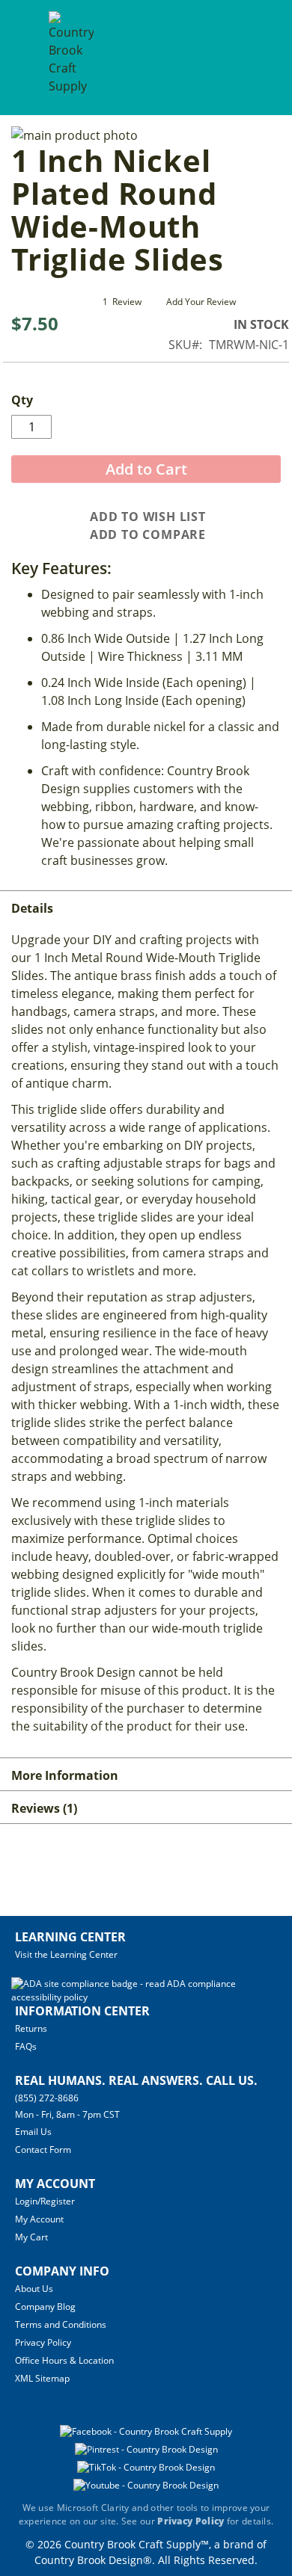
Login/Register (45, 2201)
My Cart (31, 2237)
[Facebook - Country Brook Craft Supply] (146, 2431)
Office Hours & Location (64, 2360)
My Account (39, 2219)
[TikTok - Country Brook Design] (146, 2467)
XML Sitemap (42, 2378)
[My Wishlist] (254, 57)
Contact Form (43, 2150)
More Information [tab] (65, 1775)
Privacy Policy (43, 2342)
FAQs (26, 2046)
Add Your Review (201, 302)
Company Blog (45, 2307)
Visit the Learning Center (66, 1954)
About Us (34, 2289)
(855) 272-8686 (47, 2098)
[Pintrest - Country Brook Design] (146, 2449)
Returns (31, 2028)
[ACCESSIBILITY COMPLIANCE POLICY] (144, 1997)
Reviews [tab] (42, 1808)
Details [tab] (32, 908)
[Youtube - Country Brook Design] (146, 2485)
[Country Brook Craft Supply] (71, 59)
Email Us (33, 2132)
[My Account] (226, 57)
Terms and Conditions (61, 2324)
